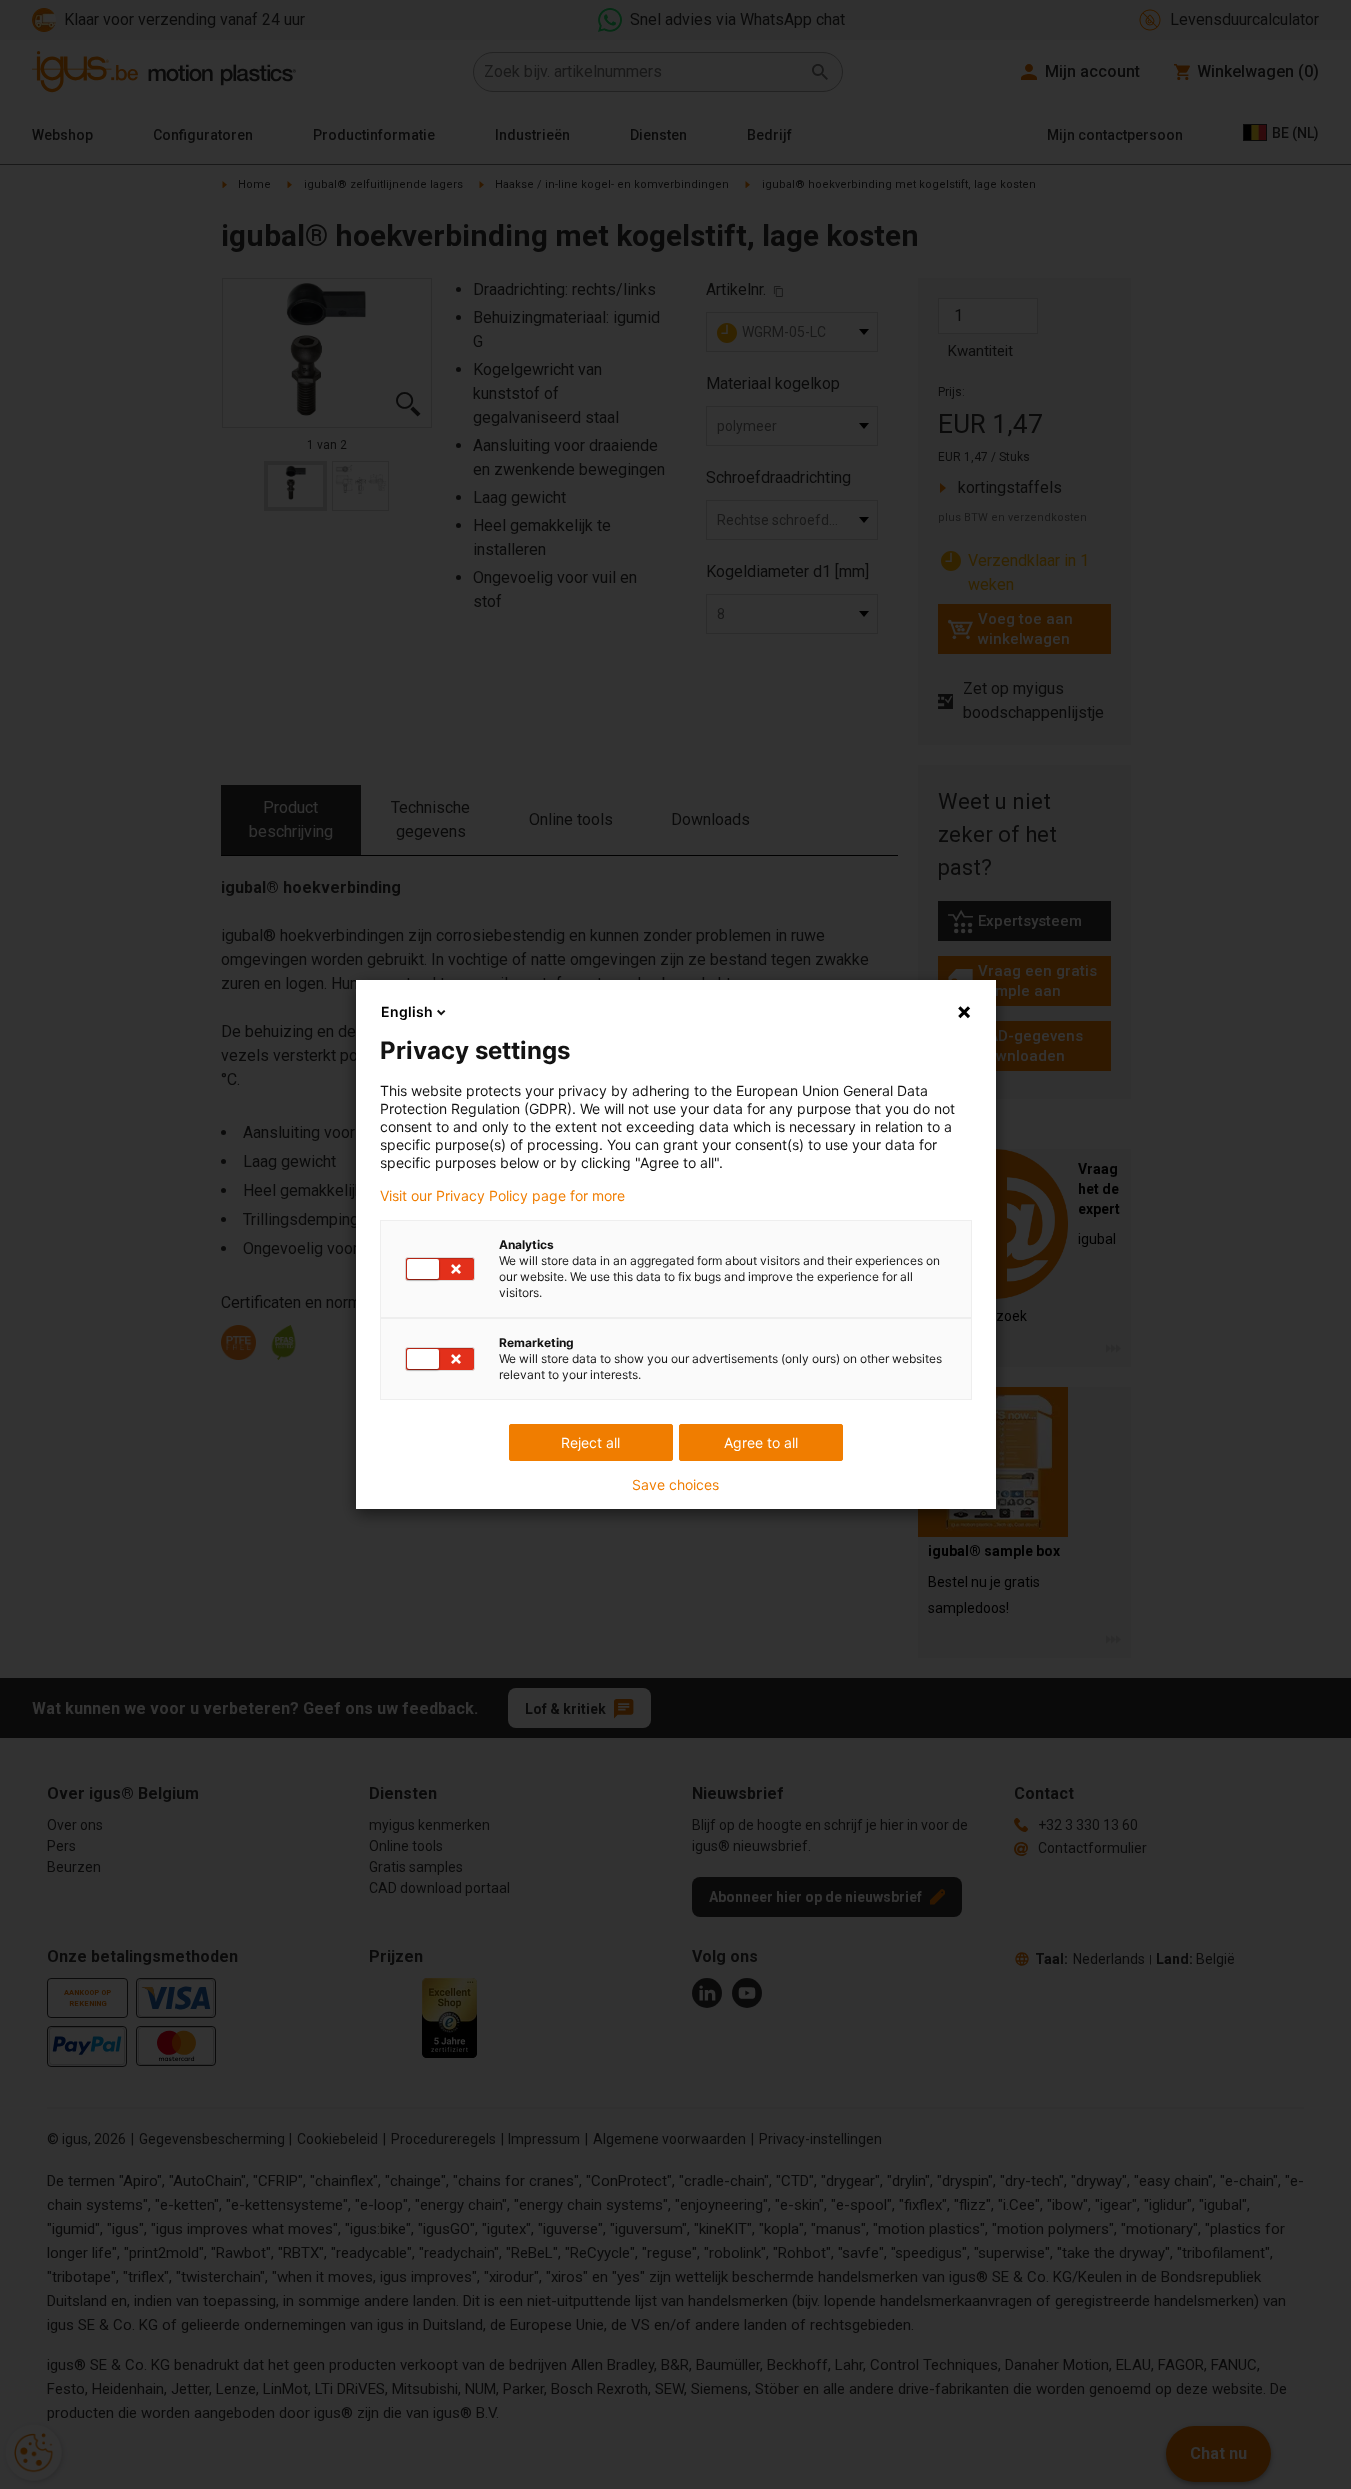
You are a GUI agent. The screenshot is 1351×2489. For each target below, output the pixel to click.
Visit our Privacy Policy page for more (502, 1196)
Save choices (675, 1485)
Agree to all (761, 1442)
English (407, 1011)
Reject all (590, 1442)
